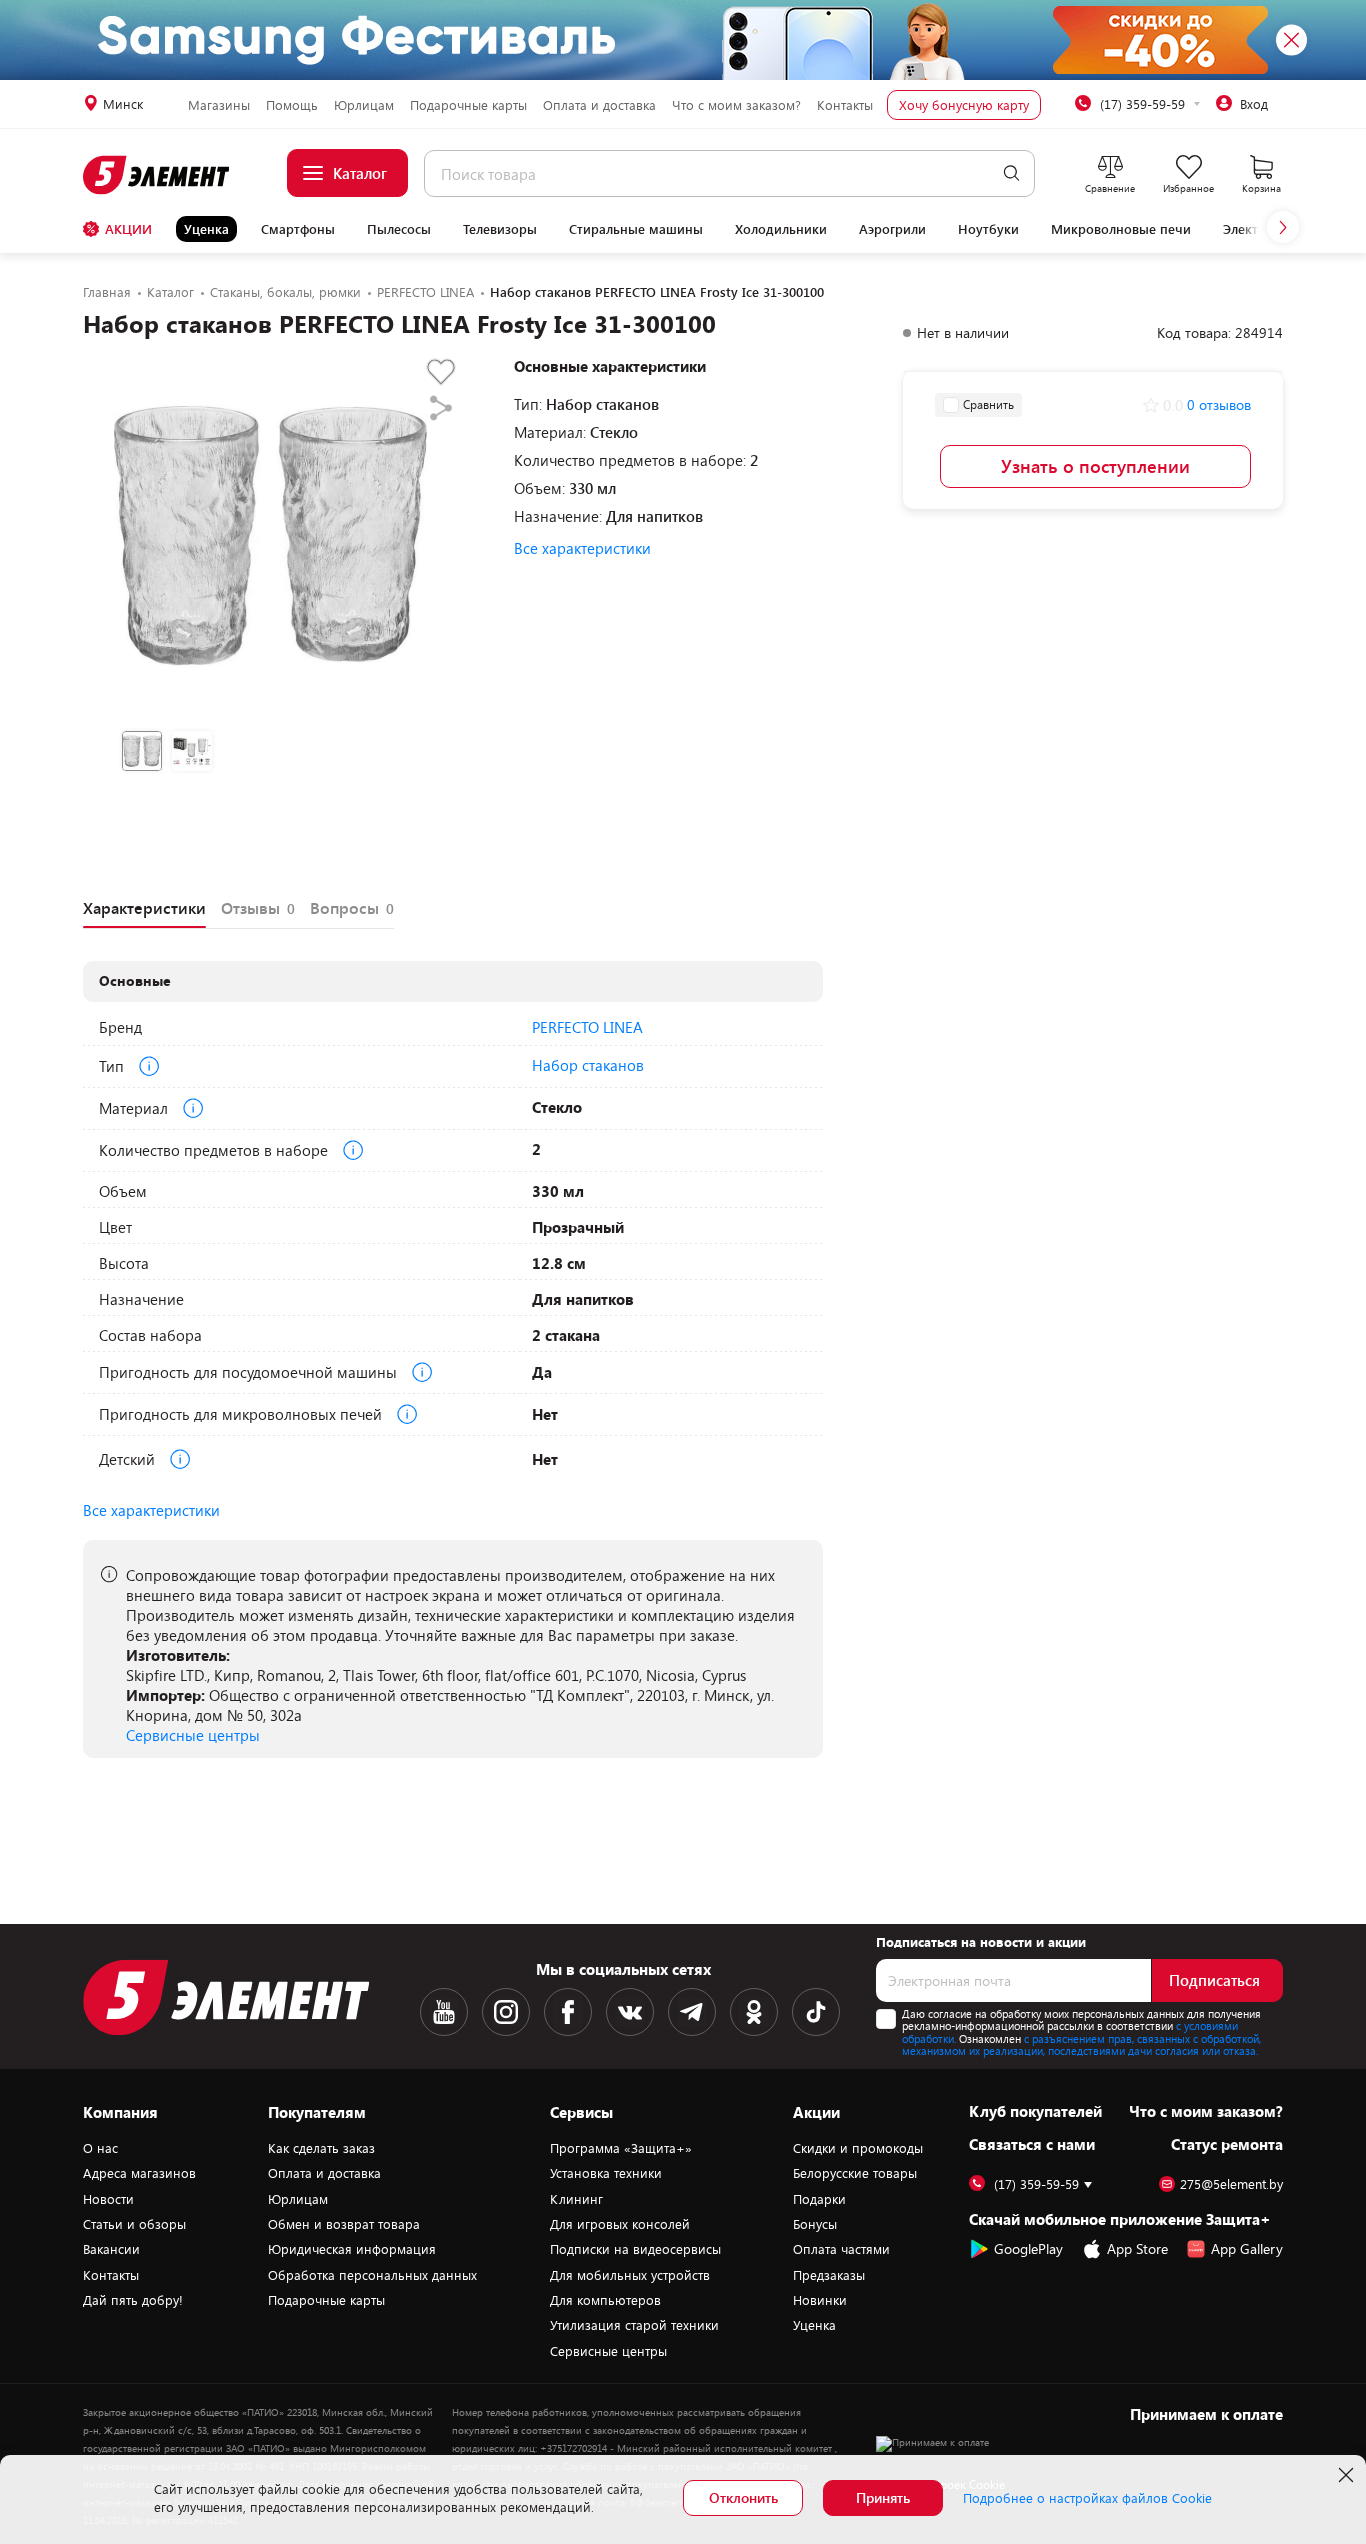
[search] (1011, 173)
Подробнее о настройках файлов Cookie (1087, 2498)
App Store (1137, 2248)
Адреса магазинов (139, 2173)
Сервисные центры (193, 1735)
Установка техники (606, 2173)
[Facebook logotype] (568, 2012)
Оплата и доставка (599, 105)
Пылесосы (399, 229)
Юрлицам (364, 105)
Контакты (845, 105)
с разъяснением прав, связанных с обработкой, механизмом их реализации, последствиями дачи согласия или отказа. (1081, 2045)
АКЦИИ (128, 229)
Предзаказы (829, 2275)
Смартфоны (298, 229)
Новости (108, 2199)
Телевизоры (500, 229)
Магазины (219, 105)
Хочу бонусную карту (964, 105)
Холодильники (781, 229)
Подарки (819, 2199)
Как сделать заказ (321, 2148)
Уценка (206, 229)
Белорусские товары (855, 2173)
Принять (883, 2497)
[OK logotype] (754, 2012)
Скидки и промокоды (858, 2148)
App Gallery (1247, 2248)
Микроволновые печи (1121, 229)
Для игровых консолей (620, 2224)
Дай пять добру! (133, 2300)
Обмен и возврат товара (344, 2224)
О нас (100, 2148)
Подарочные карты (468, 105)
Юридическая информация (352, 2249)
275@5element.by (1231, 2184)
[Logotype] (157, 175)
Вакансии (111, 2249)
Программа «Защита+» (621, 2148)
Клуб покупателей (1035, 2111)
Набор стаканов (588, 1065)
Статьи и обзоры (134, 2224)
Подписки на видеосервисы (635, 2249)
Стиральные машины (636, 229)
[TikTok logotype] (816, 2012)
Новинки (820, 2300)
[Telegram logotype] (692, 2012)
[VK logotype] (630, 2012)
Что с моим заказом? (736, 105)
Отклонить (743, 2497)
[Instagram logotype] (506, 2012)
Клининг (576, 2199)
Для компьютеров (605, 2300)
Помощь (292, 105)
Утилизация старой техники (634, 2325)
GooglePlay (1028, 2248)
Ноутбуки (988, 229)
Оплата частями (841, 2249)
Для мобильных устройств (630, 2275)
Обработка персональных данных (372, 2275)
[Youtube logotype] (444, 2012)
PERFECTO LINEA (587, 1027)
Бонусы (815, 2224)
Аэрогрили (892, 229)
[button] (1283, 227)
